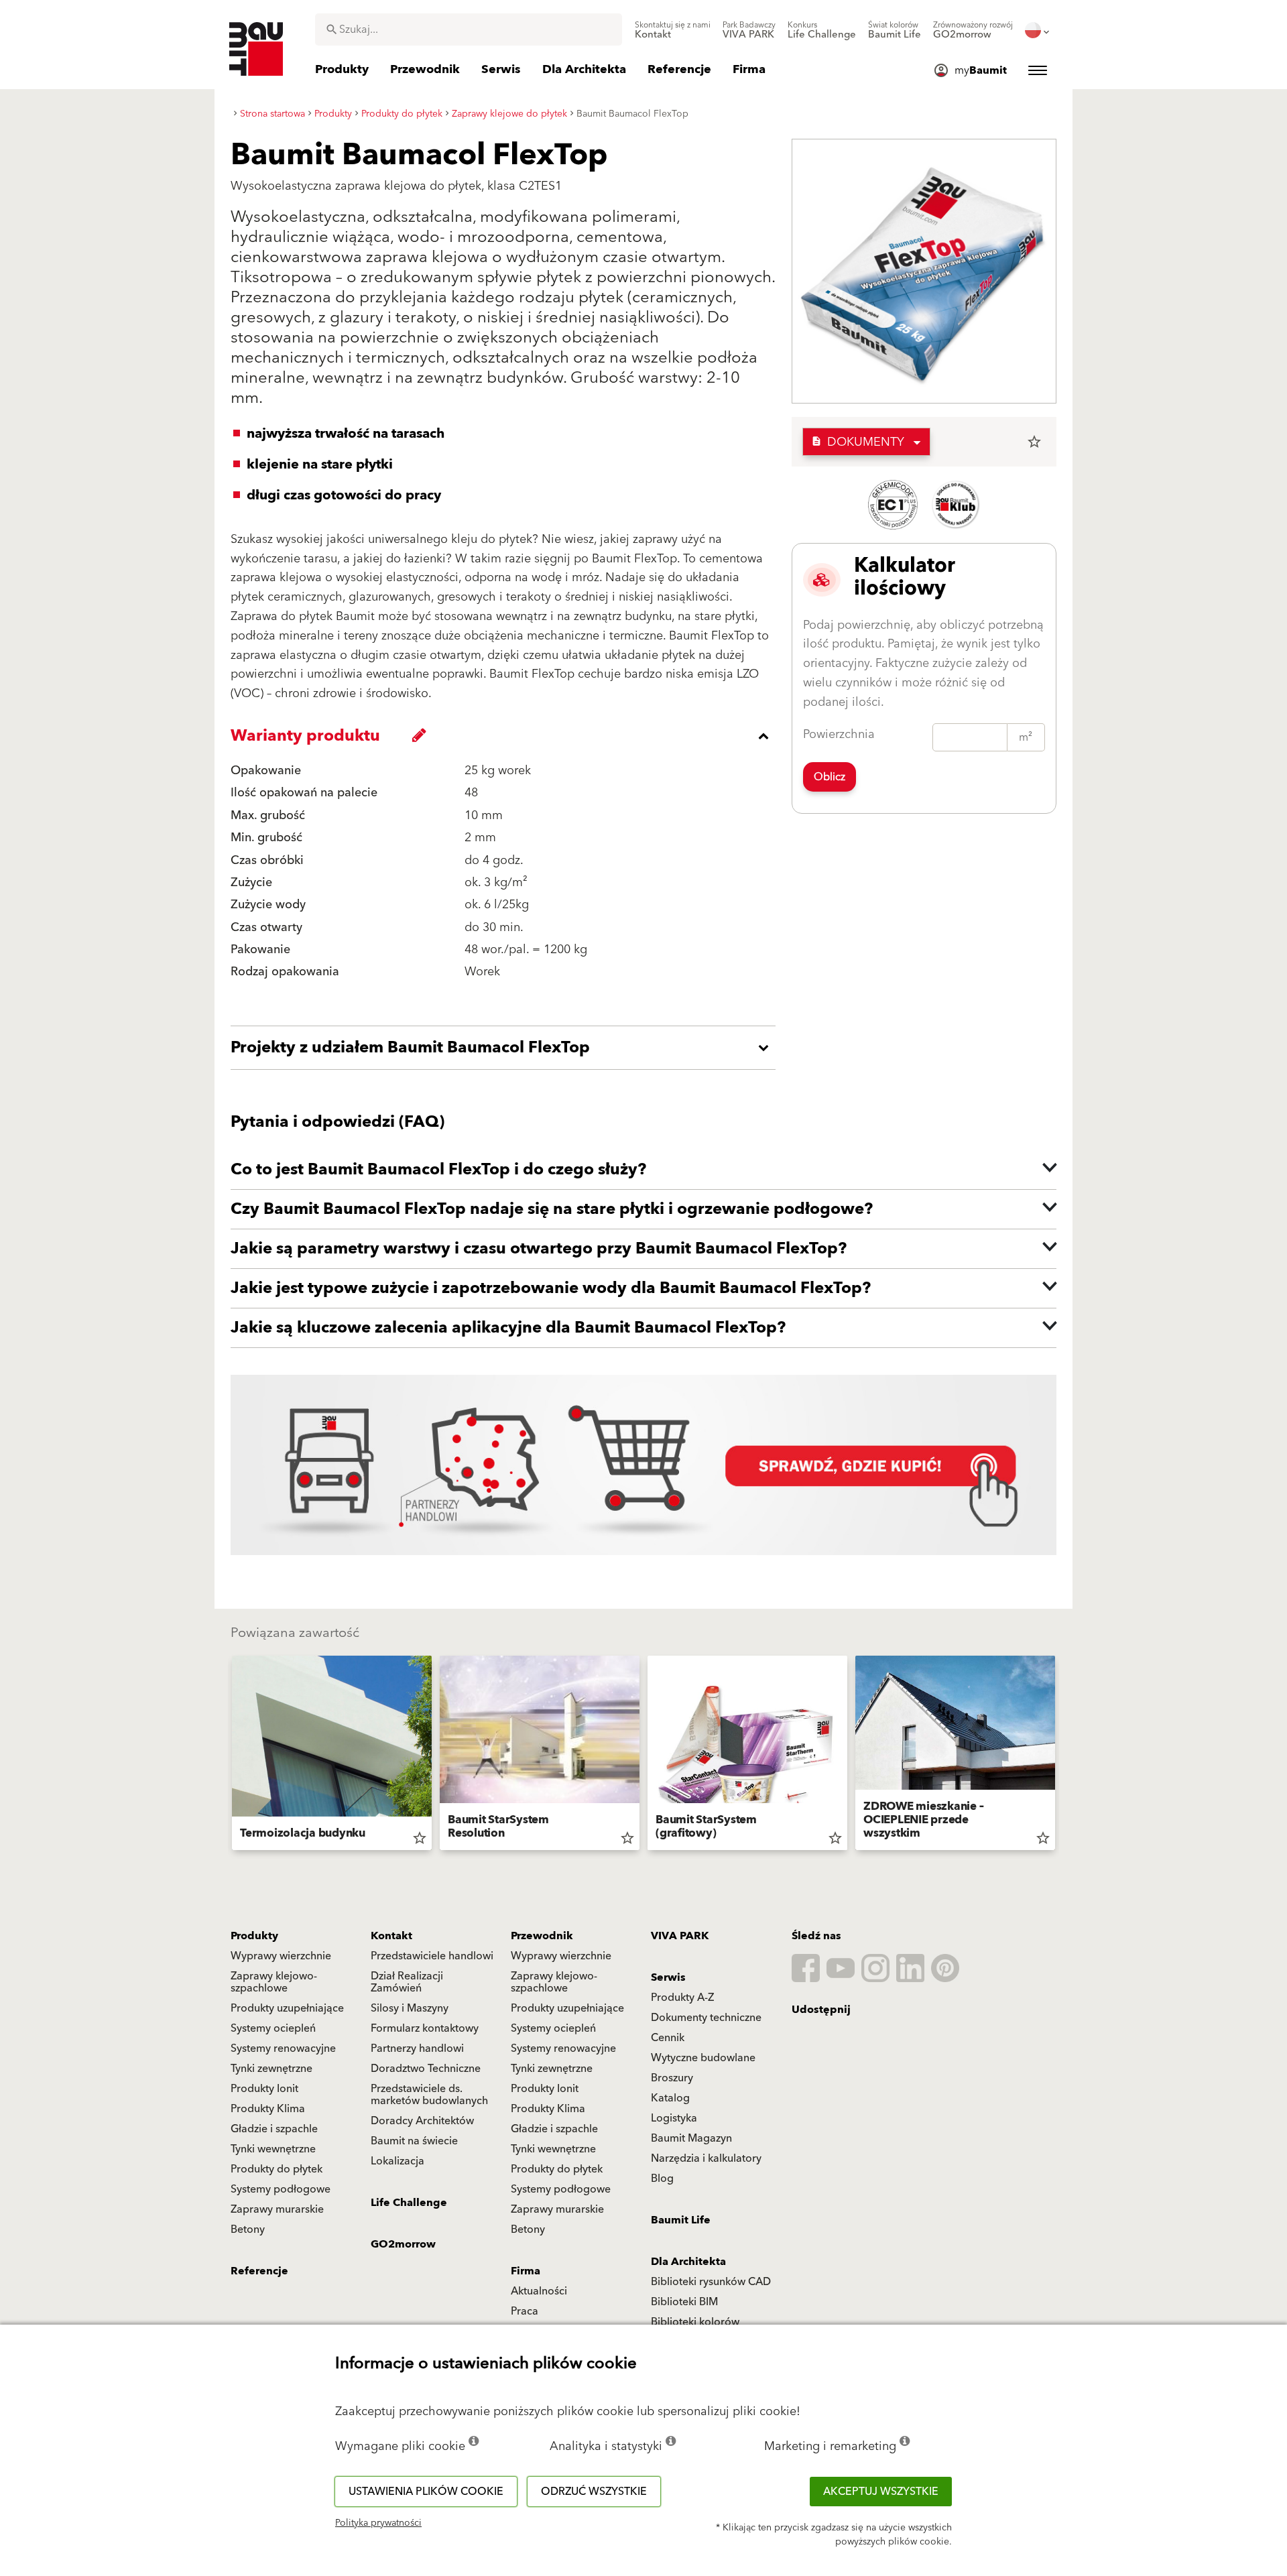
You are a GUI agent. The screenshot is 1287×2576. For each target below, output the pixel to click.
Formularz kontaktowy (425, 2028)
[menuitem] (673, 30)
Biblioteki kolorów (695, 2322)
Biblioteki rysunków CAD (711, 2282)
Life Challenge (409, 2203)
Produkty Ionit (264, 2089)
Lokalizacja (397, 2161)
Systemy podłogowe (281, 2189)
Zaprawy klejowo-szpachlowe (274, 1982)
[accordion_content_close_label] (506, 736)
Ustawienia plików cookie (426, 2492)
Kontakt (391, 1936)
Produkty (254, 1936)
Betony (248, 2229)
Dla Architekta (688, 2262)
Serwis (668, 1977)
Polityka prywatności (378, 2523)
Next (1060, 1756)
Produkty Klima (268, 2109)
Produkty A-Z (682, 1998)
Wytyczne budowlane (703, 2058)
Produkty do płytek (277, 2169)
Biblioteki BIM (684, 2302)
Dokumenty (858, 442)
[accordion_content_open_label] (506, 1048)
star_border (1034, 442)
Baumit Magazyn (691, 2138)
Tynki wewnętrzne (273, 2149)
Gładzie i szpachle (274, 2129)
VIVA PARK (680, 1936)
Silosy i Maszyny (410, 2008)
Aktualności (539, 2291)
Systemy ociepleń (273, 2028)
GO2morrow (403, 2244)
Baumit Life (681, 2220)
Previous (227, 1756)
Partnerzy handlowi (417, 2048)
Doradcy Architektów (422, 2121)
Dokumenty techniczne (706, 2018)
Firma (526, 2271)
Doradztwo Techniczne (426, 2069)
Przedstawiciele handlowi (432, 1956)
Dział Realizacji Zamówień (407, 1982)
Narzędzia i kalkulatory (706, 2158)
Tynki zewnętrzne (271, 2069)
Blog (662, 2179)
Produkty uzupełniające (287, 2008)
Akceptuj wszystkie (881, 2492)
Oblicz (830, 777)
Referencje (259, 2271)
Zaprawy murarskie (277, 2209)
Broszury (672, 2078)
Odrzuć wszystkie (594, 2492)
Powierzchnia (839, 734)
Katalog (670, 2098)
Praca (525, 2311)
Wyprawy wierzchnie (281, 1956)
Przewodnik (542, 1936)
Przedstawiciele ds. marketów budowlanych (429, 2095)
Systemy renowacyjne (283, 2048)
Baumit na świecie (414, 2141)
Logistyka (674, 2118)
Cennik (668, 2038)
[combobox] (469, 29)
